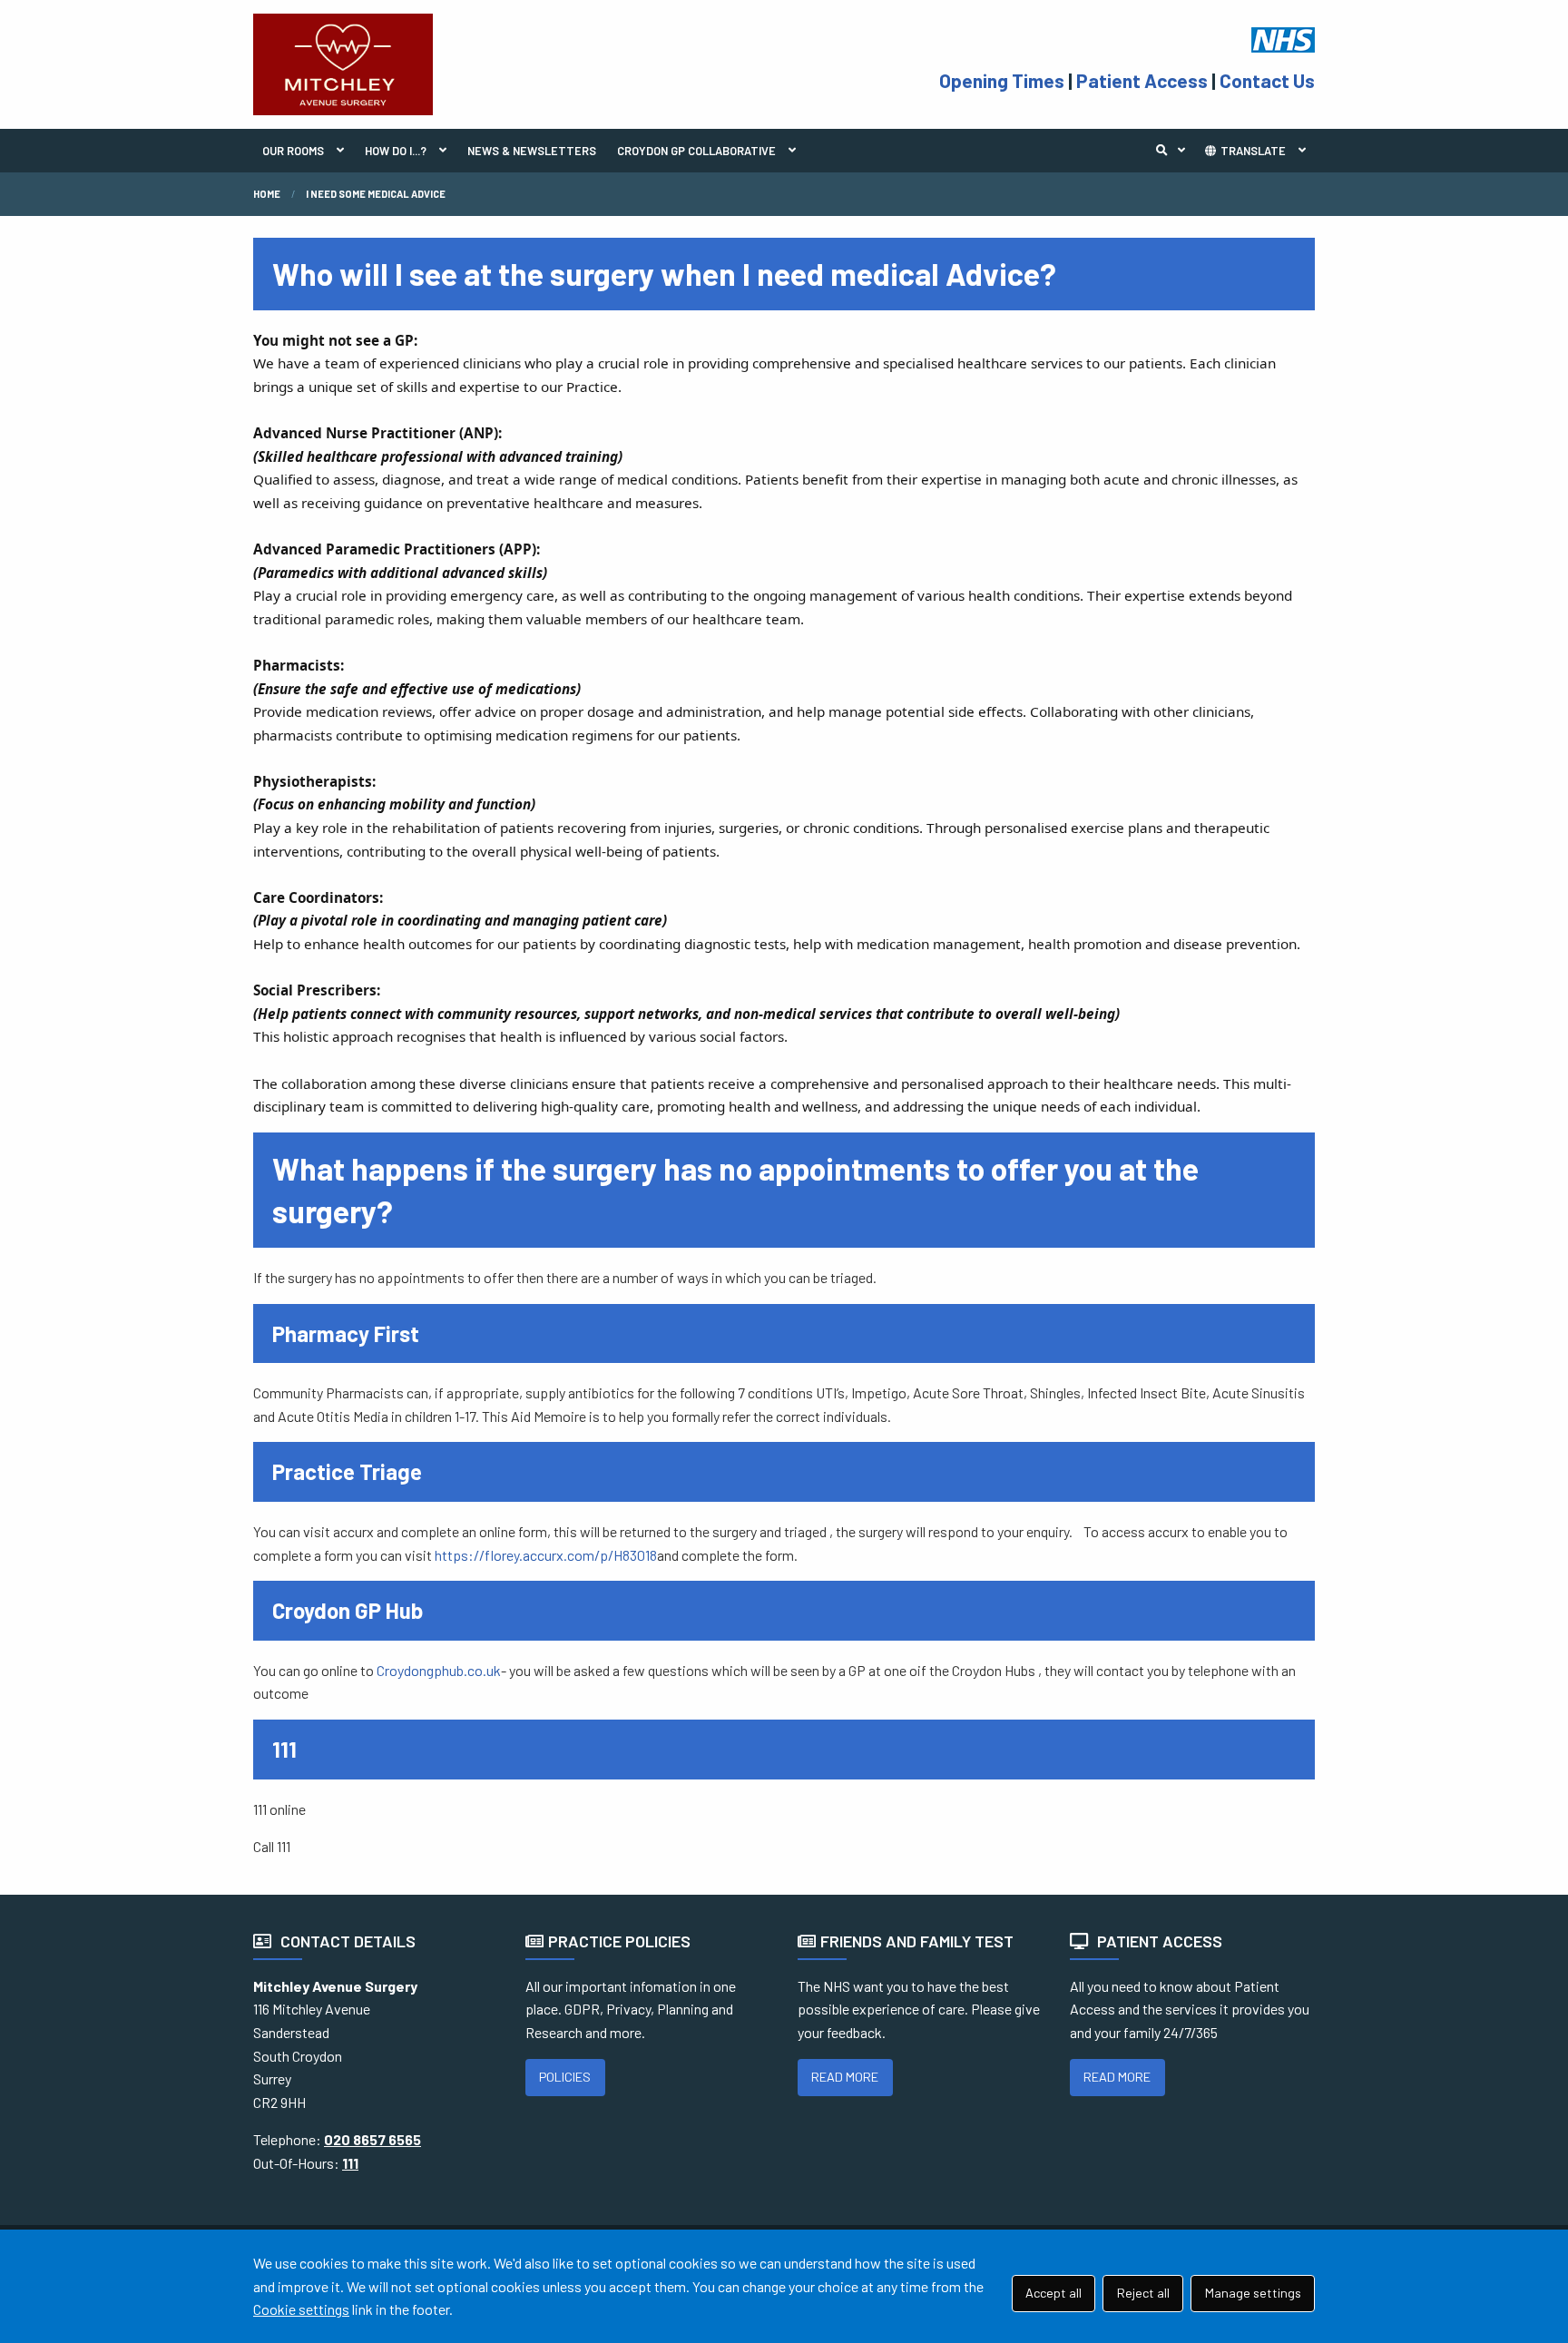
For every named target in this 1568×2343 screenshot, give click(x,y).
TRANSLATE (1252, 151)
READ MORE (845, 2077)
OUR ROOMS (293, 151)
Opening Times (1002, 80)
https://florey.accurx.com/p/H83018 (546, 1555)
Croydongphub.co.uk (439, 1670)
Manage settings (1253, 2293)
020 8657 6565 (372, 2139)
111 (350, 2163)
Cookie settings (301, 2309)
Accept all (1053, 2293)
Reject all (1143, 2293)
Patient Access (1142, 80)
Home (267, 194)
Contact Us (1267, 80)
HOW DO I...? (396, 151)
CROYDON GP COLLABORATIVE (696, 151)
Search (1175, 151)
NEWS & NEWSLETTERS (532, 151)
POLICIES (565, 2077)
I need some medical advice (376, 194)
